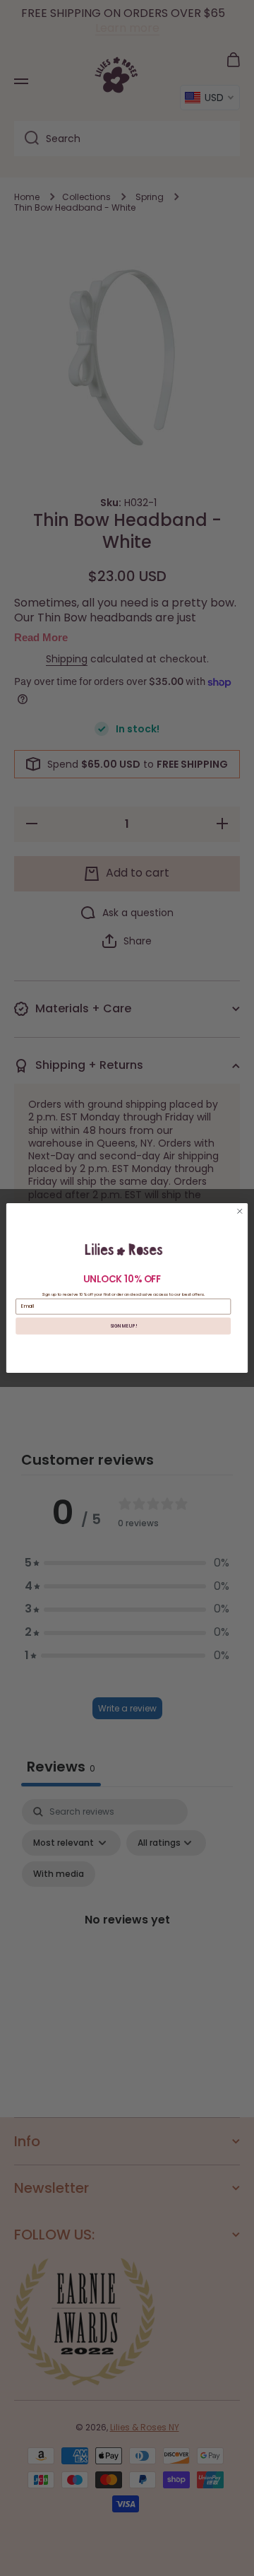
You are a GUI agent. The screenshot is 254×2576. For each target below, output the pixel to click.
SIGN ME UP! (123, 1326)
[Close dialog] (240, 1212)
